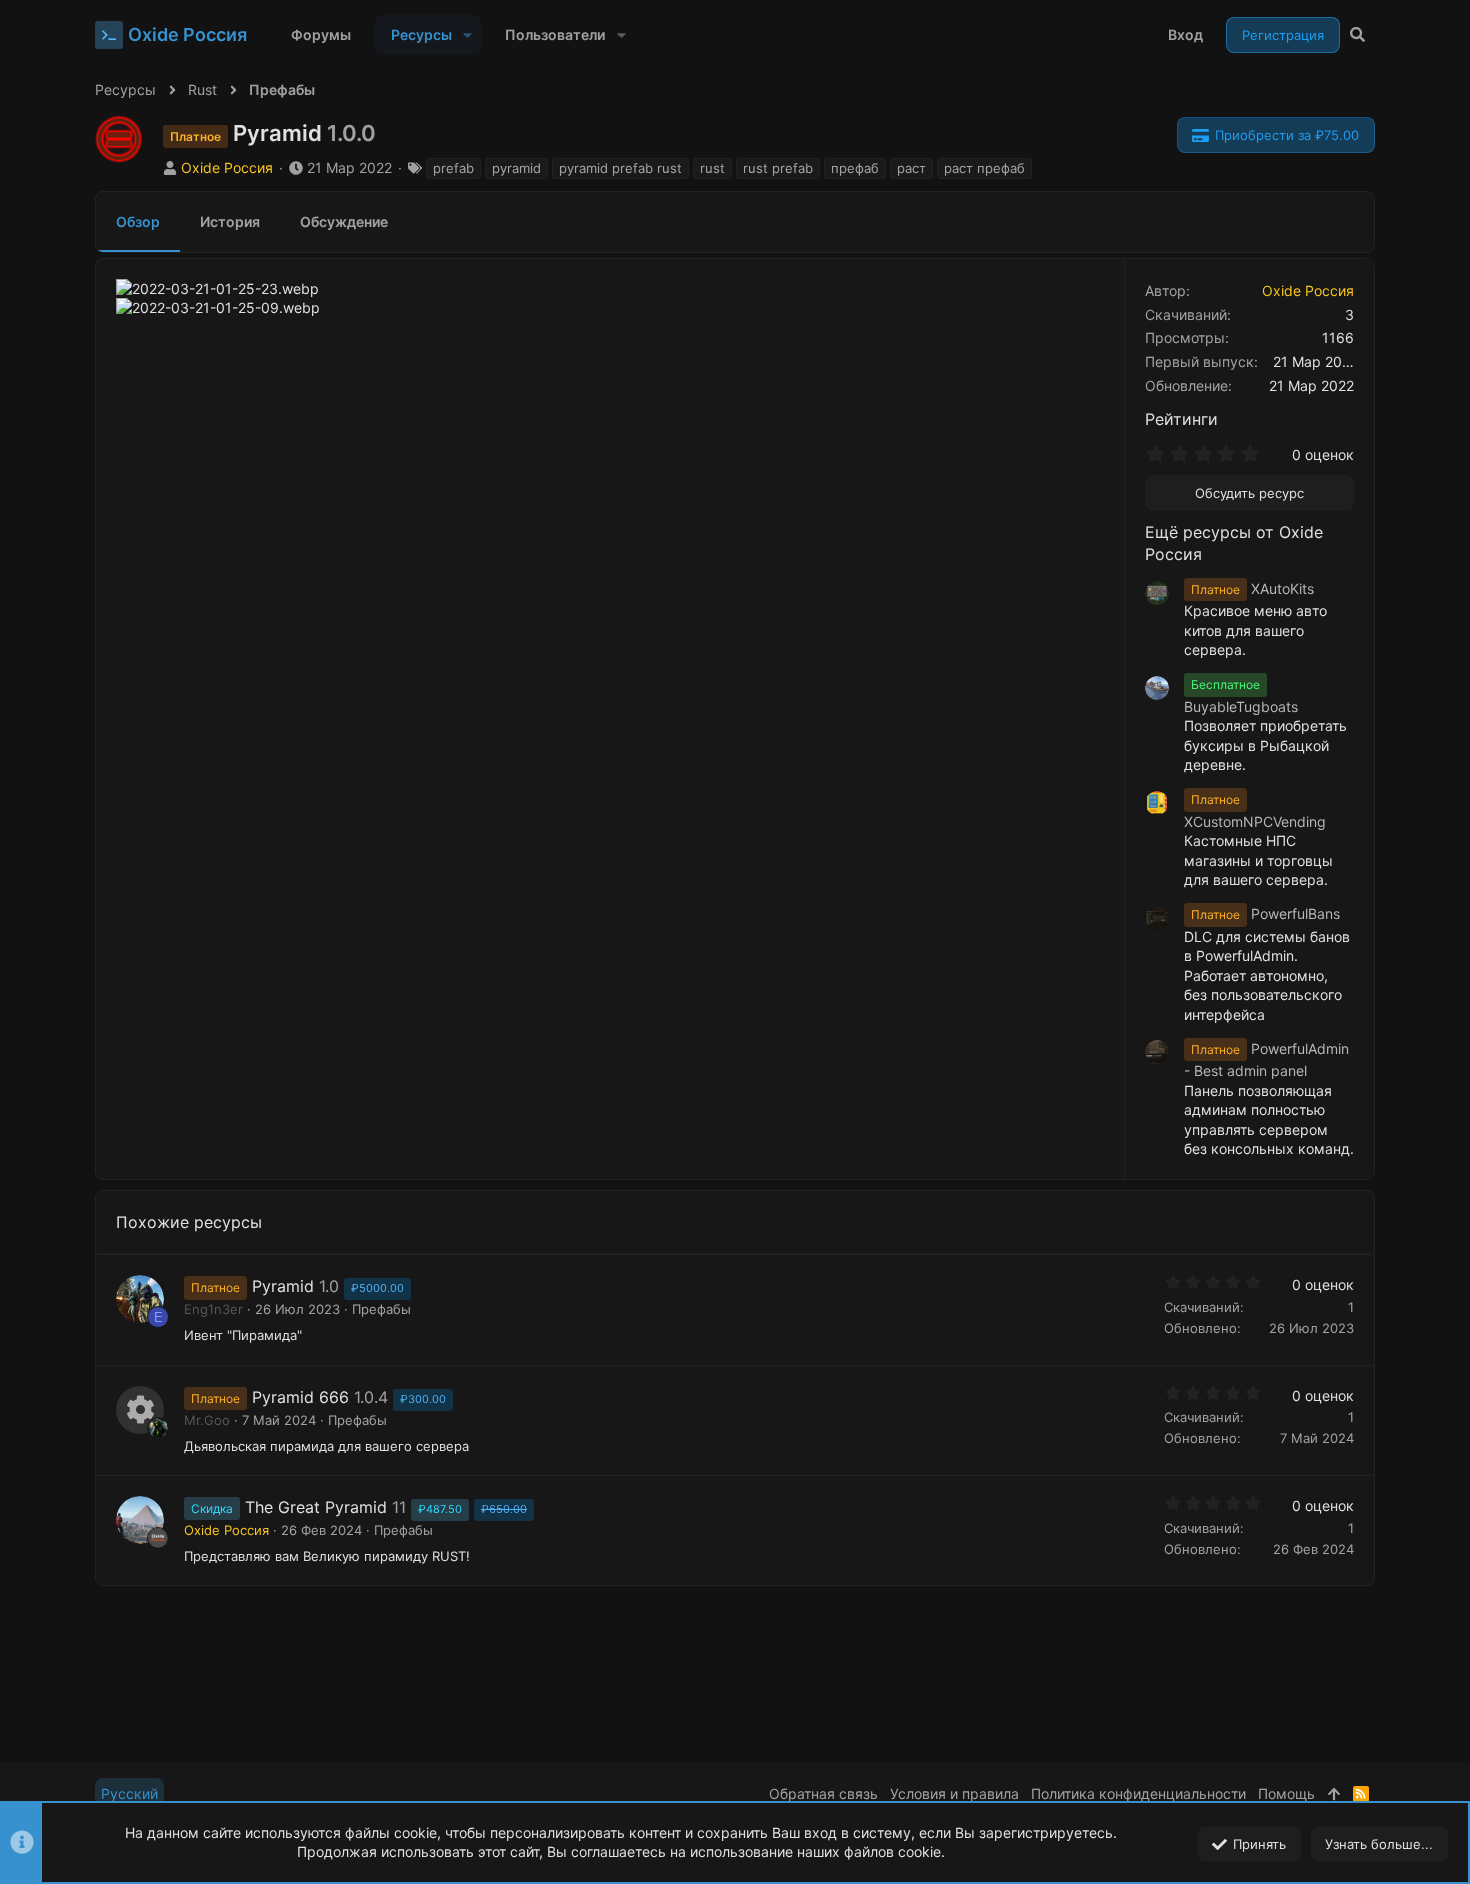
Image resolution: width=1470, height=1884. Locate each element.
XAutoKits (1252, 588)
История (230, 221)
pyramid (516, 168)
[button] (467, 35)
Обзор (138, 221)
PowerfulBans (1265, 913)
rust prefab (778, 168)
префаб (855, 168)
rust (712, 168)
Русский (129, 1793)
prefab (453, 168)
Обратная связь (823, 1793)
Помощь (1286, 1793)
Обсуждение (344, 221)
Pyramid (283, 1286)
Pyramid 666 (300, 1397)
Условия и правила (954, 1793)
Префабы (381, 1309)
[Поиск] (1357, 35)
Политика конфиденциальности (1138, 1793)
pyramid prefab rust (620, 168)
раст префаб (984, 168)
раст (911, 168)
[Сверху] (1334, 1794)
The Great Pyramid (316, 1507)
